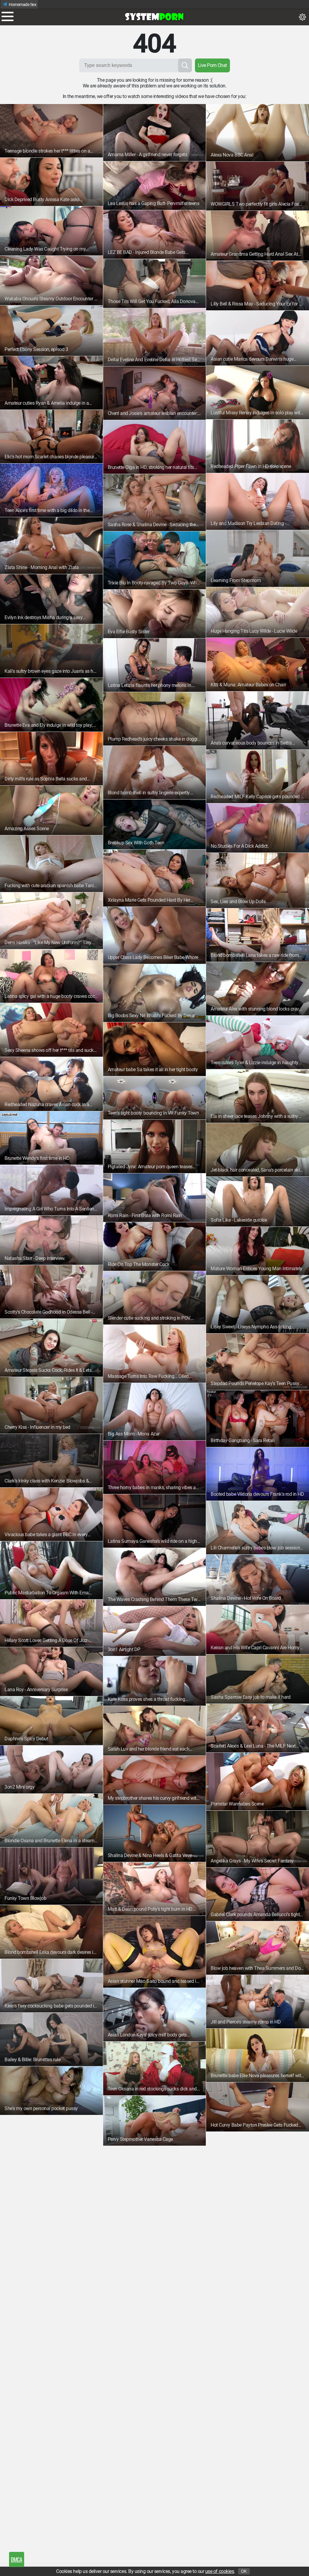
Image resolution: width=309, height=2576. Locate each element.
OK (244, 2571)
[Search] (185, 65)
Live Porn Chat (212, 65)
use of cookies (220, 2571)
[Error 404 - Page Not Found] (154, 17)
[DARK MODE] (302, 17)
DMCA (16, 2559)
